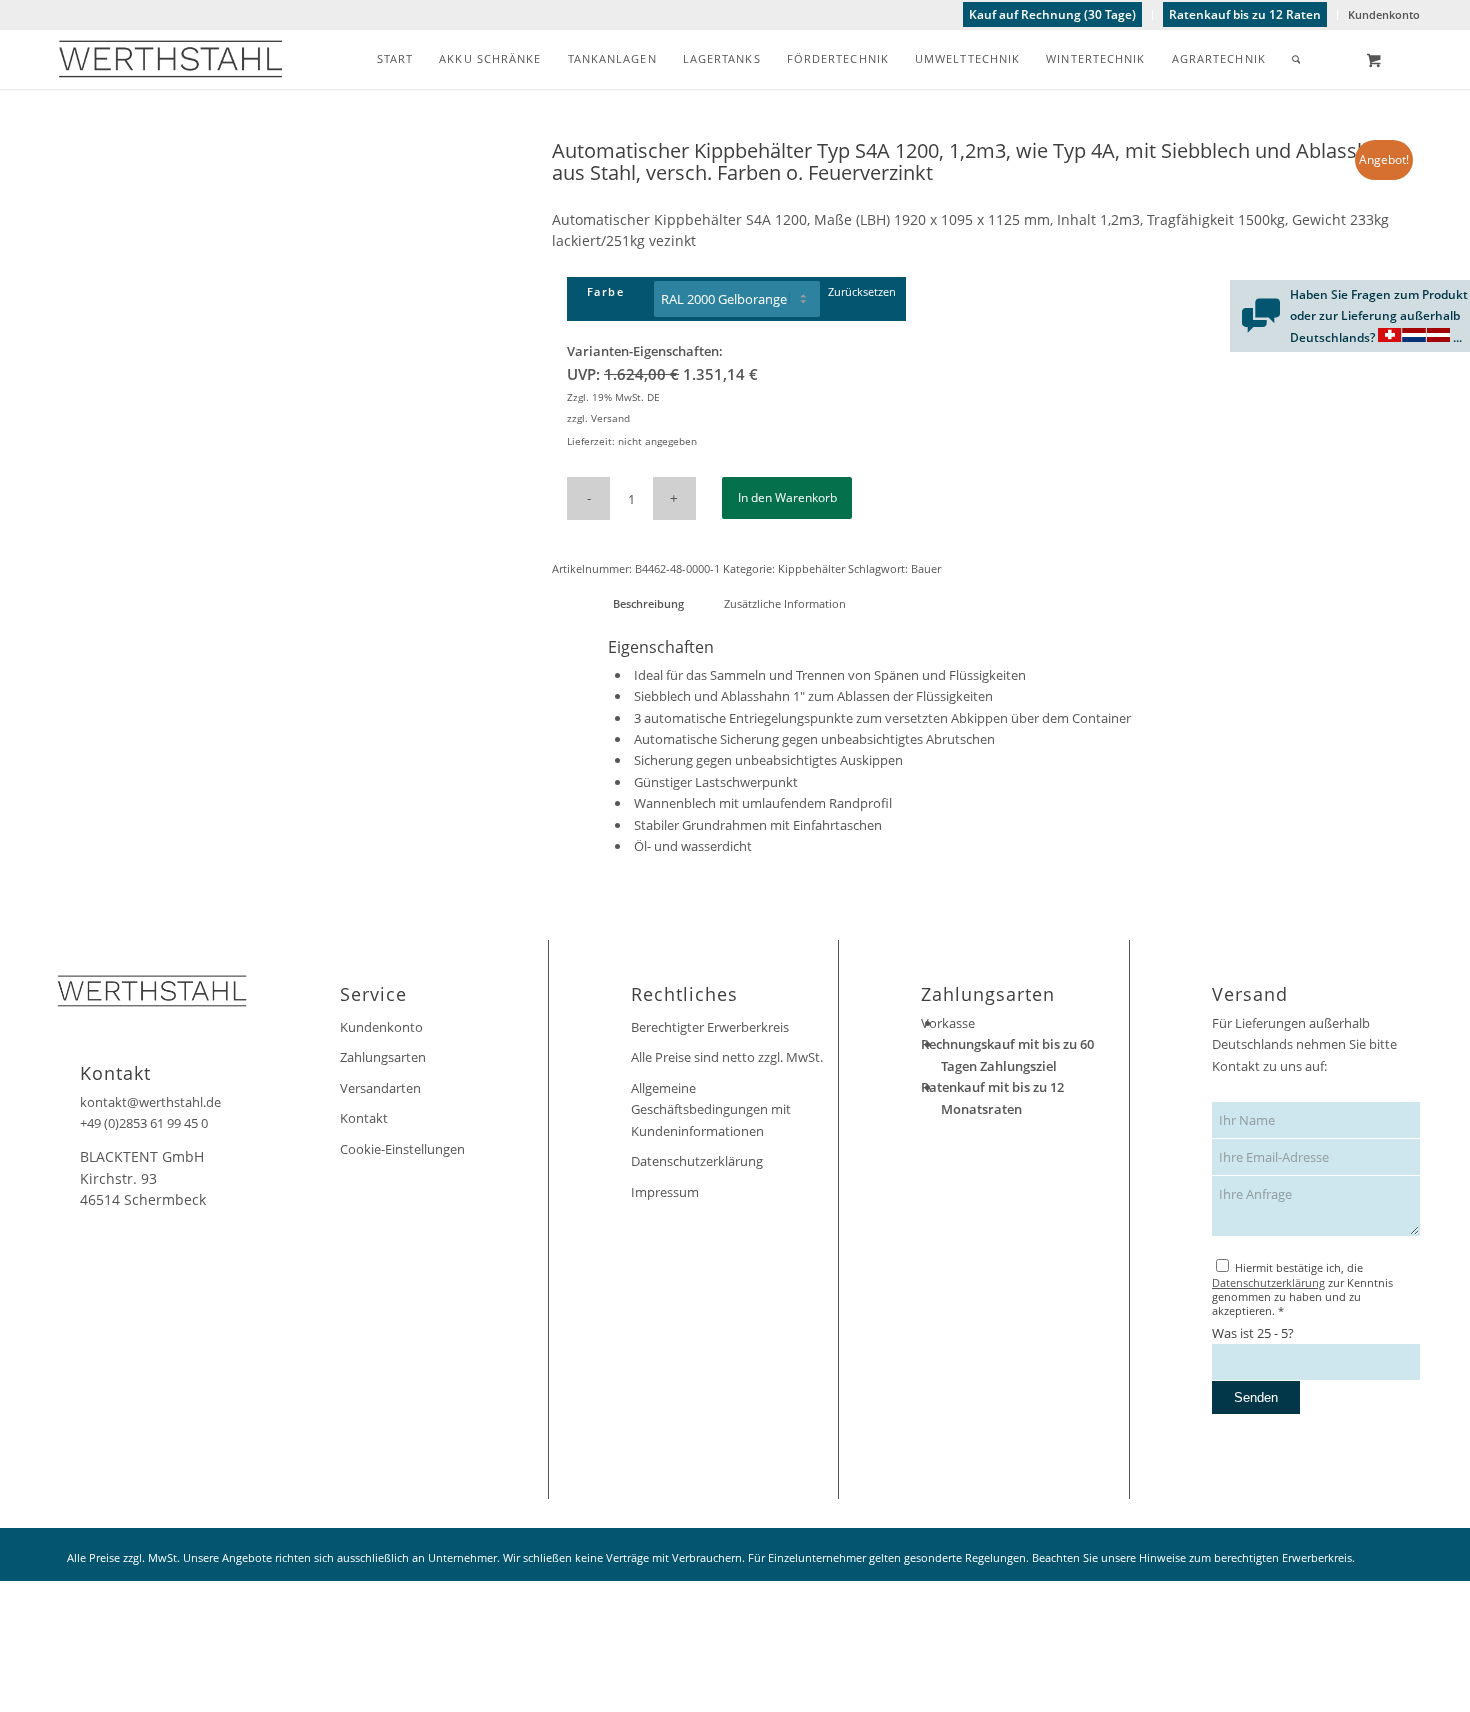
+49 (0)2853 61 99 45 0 (144, 1123)
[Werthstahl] (170, 59)
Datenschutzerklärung (697, 1161)
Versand (610, 418)
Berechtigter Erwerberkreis (710, 1027)
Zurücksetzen (862, 291)
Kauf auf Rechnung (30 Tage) (1052, 14)
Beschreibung (648, 603)
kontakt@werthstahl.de (150, 1102)
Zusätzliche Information (785, 603)
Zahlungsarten (383, 1057)
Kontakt (364, 1118)
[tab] (648, 603)
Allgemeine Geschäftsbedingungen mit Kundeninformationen (711, 1109)
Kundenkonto (1384, 14)
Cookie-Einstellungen (402, 1149)
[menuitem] (1053, 15)
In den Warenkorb (787, 497)
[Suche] (1296, 59)
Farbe (606, 291)
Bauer (926, 568)
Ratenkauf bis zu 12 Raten (1245, 14)
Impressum (665, 1192)
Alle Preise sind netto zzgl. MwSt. (727, 1057)
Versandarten (380, 1088)
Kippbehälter (811, 568)
